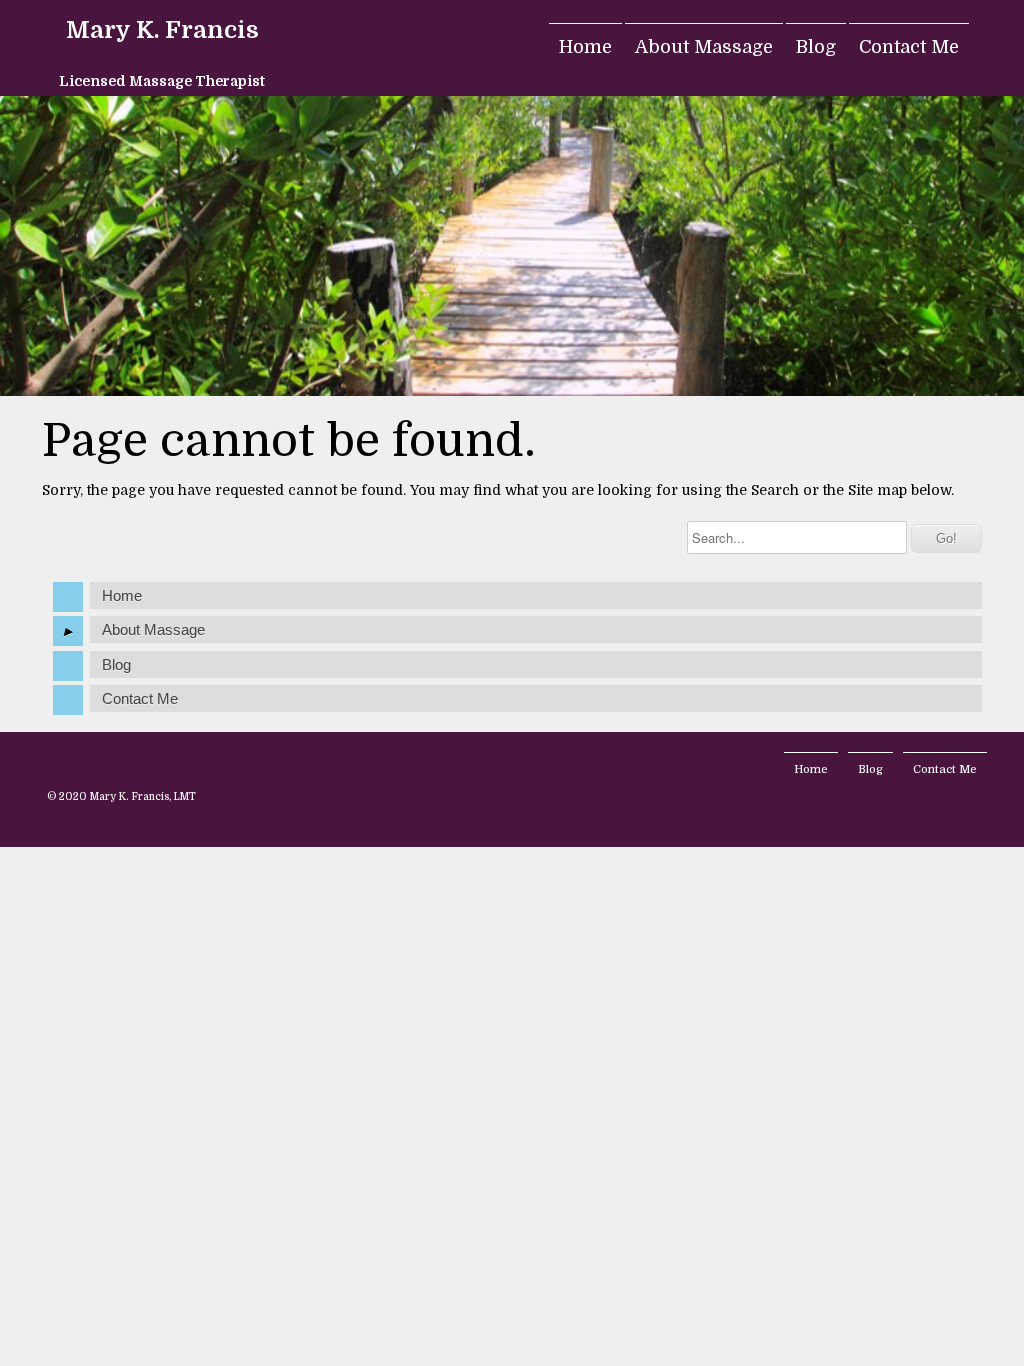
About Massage (704, 47)
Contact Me (909, 47)
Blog (816, 47)
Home (585, 47)
